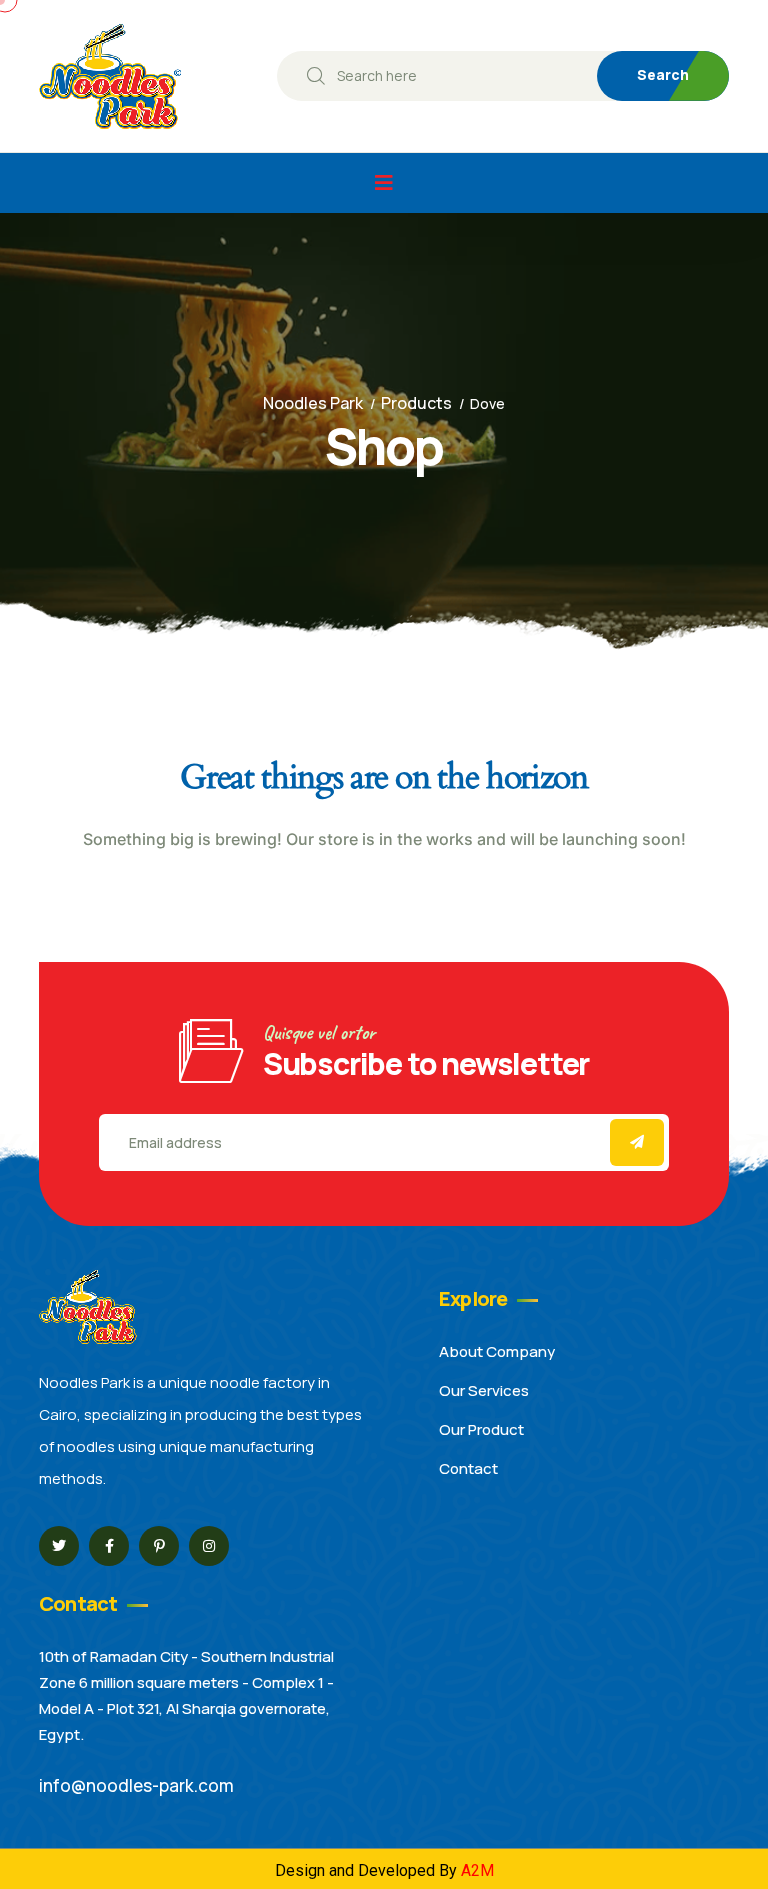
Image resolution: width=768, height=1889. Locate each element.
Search (663, 74)
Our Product (481, 1429)
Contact (468, 1468)
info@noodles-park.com (136, 1785)
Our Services (484, 1390)
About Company (497, 1351)
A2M (477, 1870)
